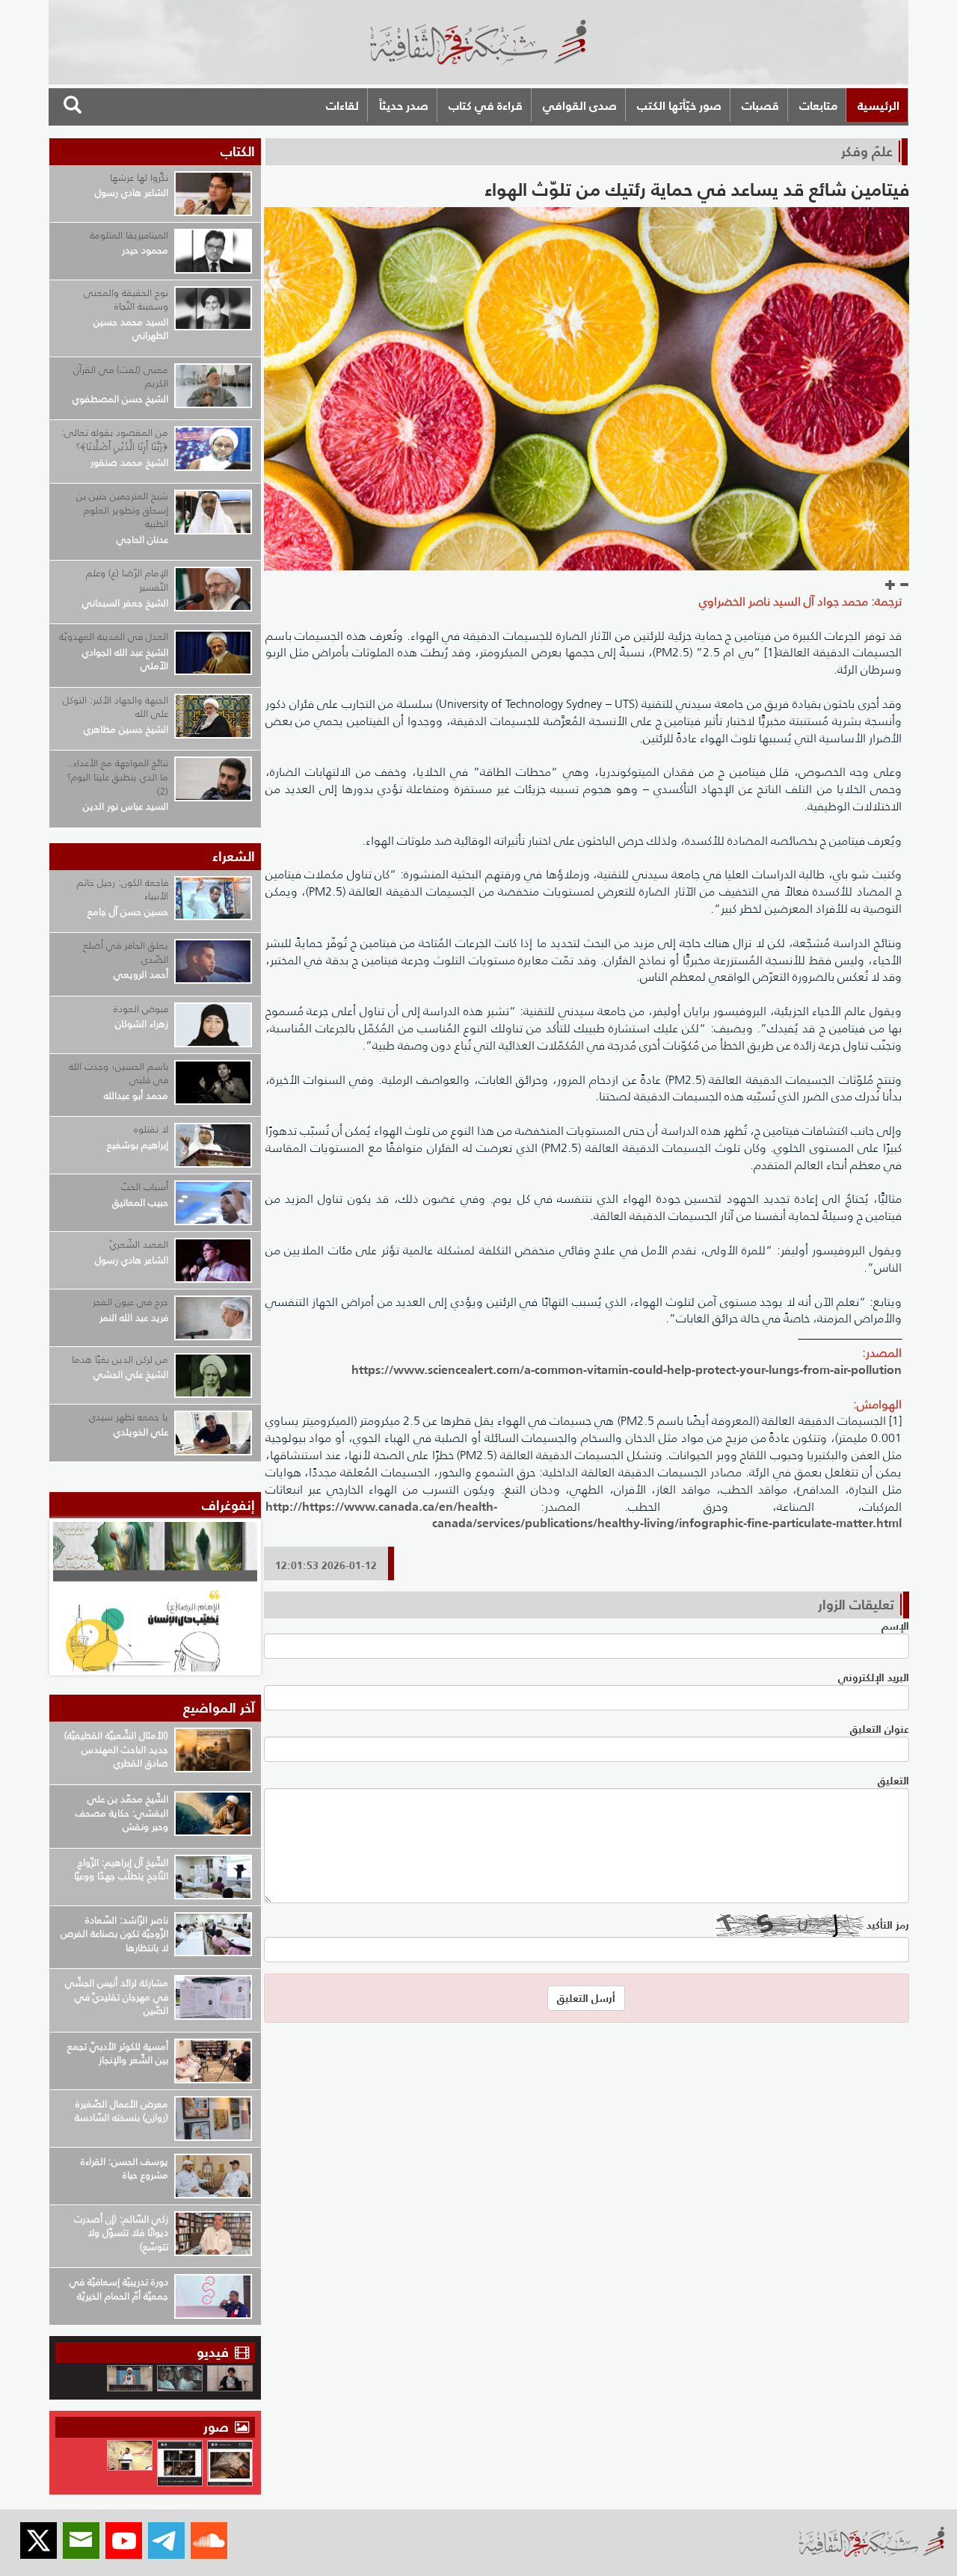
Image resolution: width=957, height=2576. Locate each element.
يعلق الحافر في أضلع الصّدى (126, 952)
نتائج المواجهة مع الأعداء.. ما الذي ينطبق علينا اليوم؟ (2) (118, 777)
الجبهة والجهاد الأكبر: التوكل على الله (116, 707)
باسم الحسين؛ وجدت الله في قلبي (119, 1073)
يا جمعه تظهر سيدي (129, 1417)
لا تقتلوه (151, 1129)
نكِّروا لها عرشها (139, 178)
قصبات (760, 105)
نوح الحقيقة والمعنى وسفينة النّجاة (126, 300)
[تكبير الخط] (890, 585)
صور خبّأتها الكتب (679, 105)
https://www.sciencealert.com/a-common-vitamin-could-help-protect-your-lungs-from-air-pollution (627, 1369)
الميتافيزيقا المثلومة (129, 235)
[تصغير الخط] (904, 585)
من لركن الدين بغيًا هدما (120, 1359)
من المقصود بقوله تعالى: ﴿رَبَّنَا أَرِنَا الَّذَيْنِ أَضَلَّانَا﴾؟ (115, 440)
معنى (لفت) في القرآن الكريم (121, 377)
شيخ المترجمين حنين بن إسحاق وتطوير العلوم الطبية (122, 510)
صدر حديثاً (404, 105)
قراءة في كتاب (486, 105)
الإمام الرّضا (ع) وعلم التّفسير (127, 580)
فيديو (213, 2352)
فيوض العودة (141, 1009)
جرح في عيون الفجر (130, 1302)
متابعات (818, 105)
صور (218, 2427)
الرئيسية (878, 105)
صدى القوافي (580, 105)
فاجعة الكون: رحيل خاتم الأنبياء (123, 890)
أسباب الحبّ (145, 1187)
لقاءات (342, 105)
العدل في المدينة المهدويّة (114, 637)
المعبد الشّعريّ (139, 1244)
